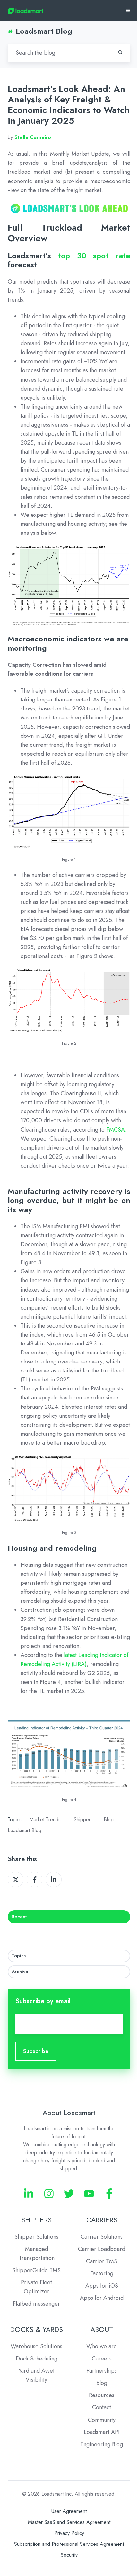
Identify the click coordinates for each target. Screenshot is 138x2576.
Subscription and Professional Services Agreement (69, 2544)
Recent (19, 1917)
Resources (102, 2395)
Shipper (82, 1819)
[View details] (29, 2194)
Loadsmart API (102, 2432)
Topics (19, 1956)
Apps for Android (102, 2298)
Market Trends (45, 1819)
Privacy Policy (69, 2533)
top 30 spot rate (94, 256)
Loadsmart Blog (25, 1830)
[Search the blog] (120, 52)
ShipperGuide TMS (36, 2270)
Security (69, 2555)
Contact (102, 2407)
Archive (20, 1972)
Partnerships (102, 2371)
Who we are (102, 2346)
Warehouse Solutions (36, 2346)
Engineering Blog (102, 2444)
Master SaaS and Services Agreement (69, 2522)
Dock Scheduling (37, 2359)
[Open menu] (128, 10)
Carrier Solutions (102, 2237)
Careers (102, 2359)
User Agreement (69, 2511)
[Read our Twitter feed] (69, 2194)
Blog (109, 1819)
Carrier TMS (102, 2261)
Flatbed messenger (36, 2304)
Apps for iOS (102, 2286)
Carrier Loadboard (102, 2249)
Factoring (102, 2273)
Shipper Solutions (36, 2237)
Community (102, 2420)
